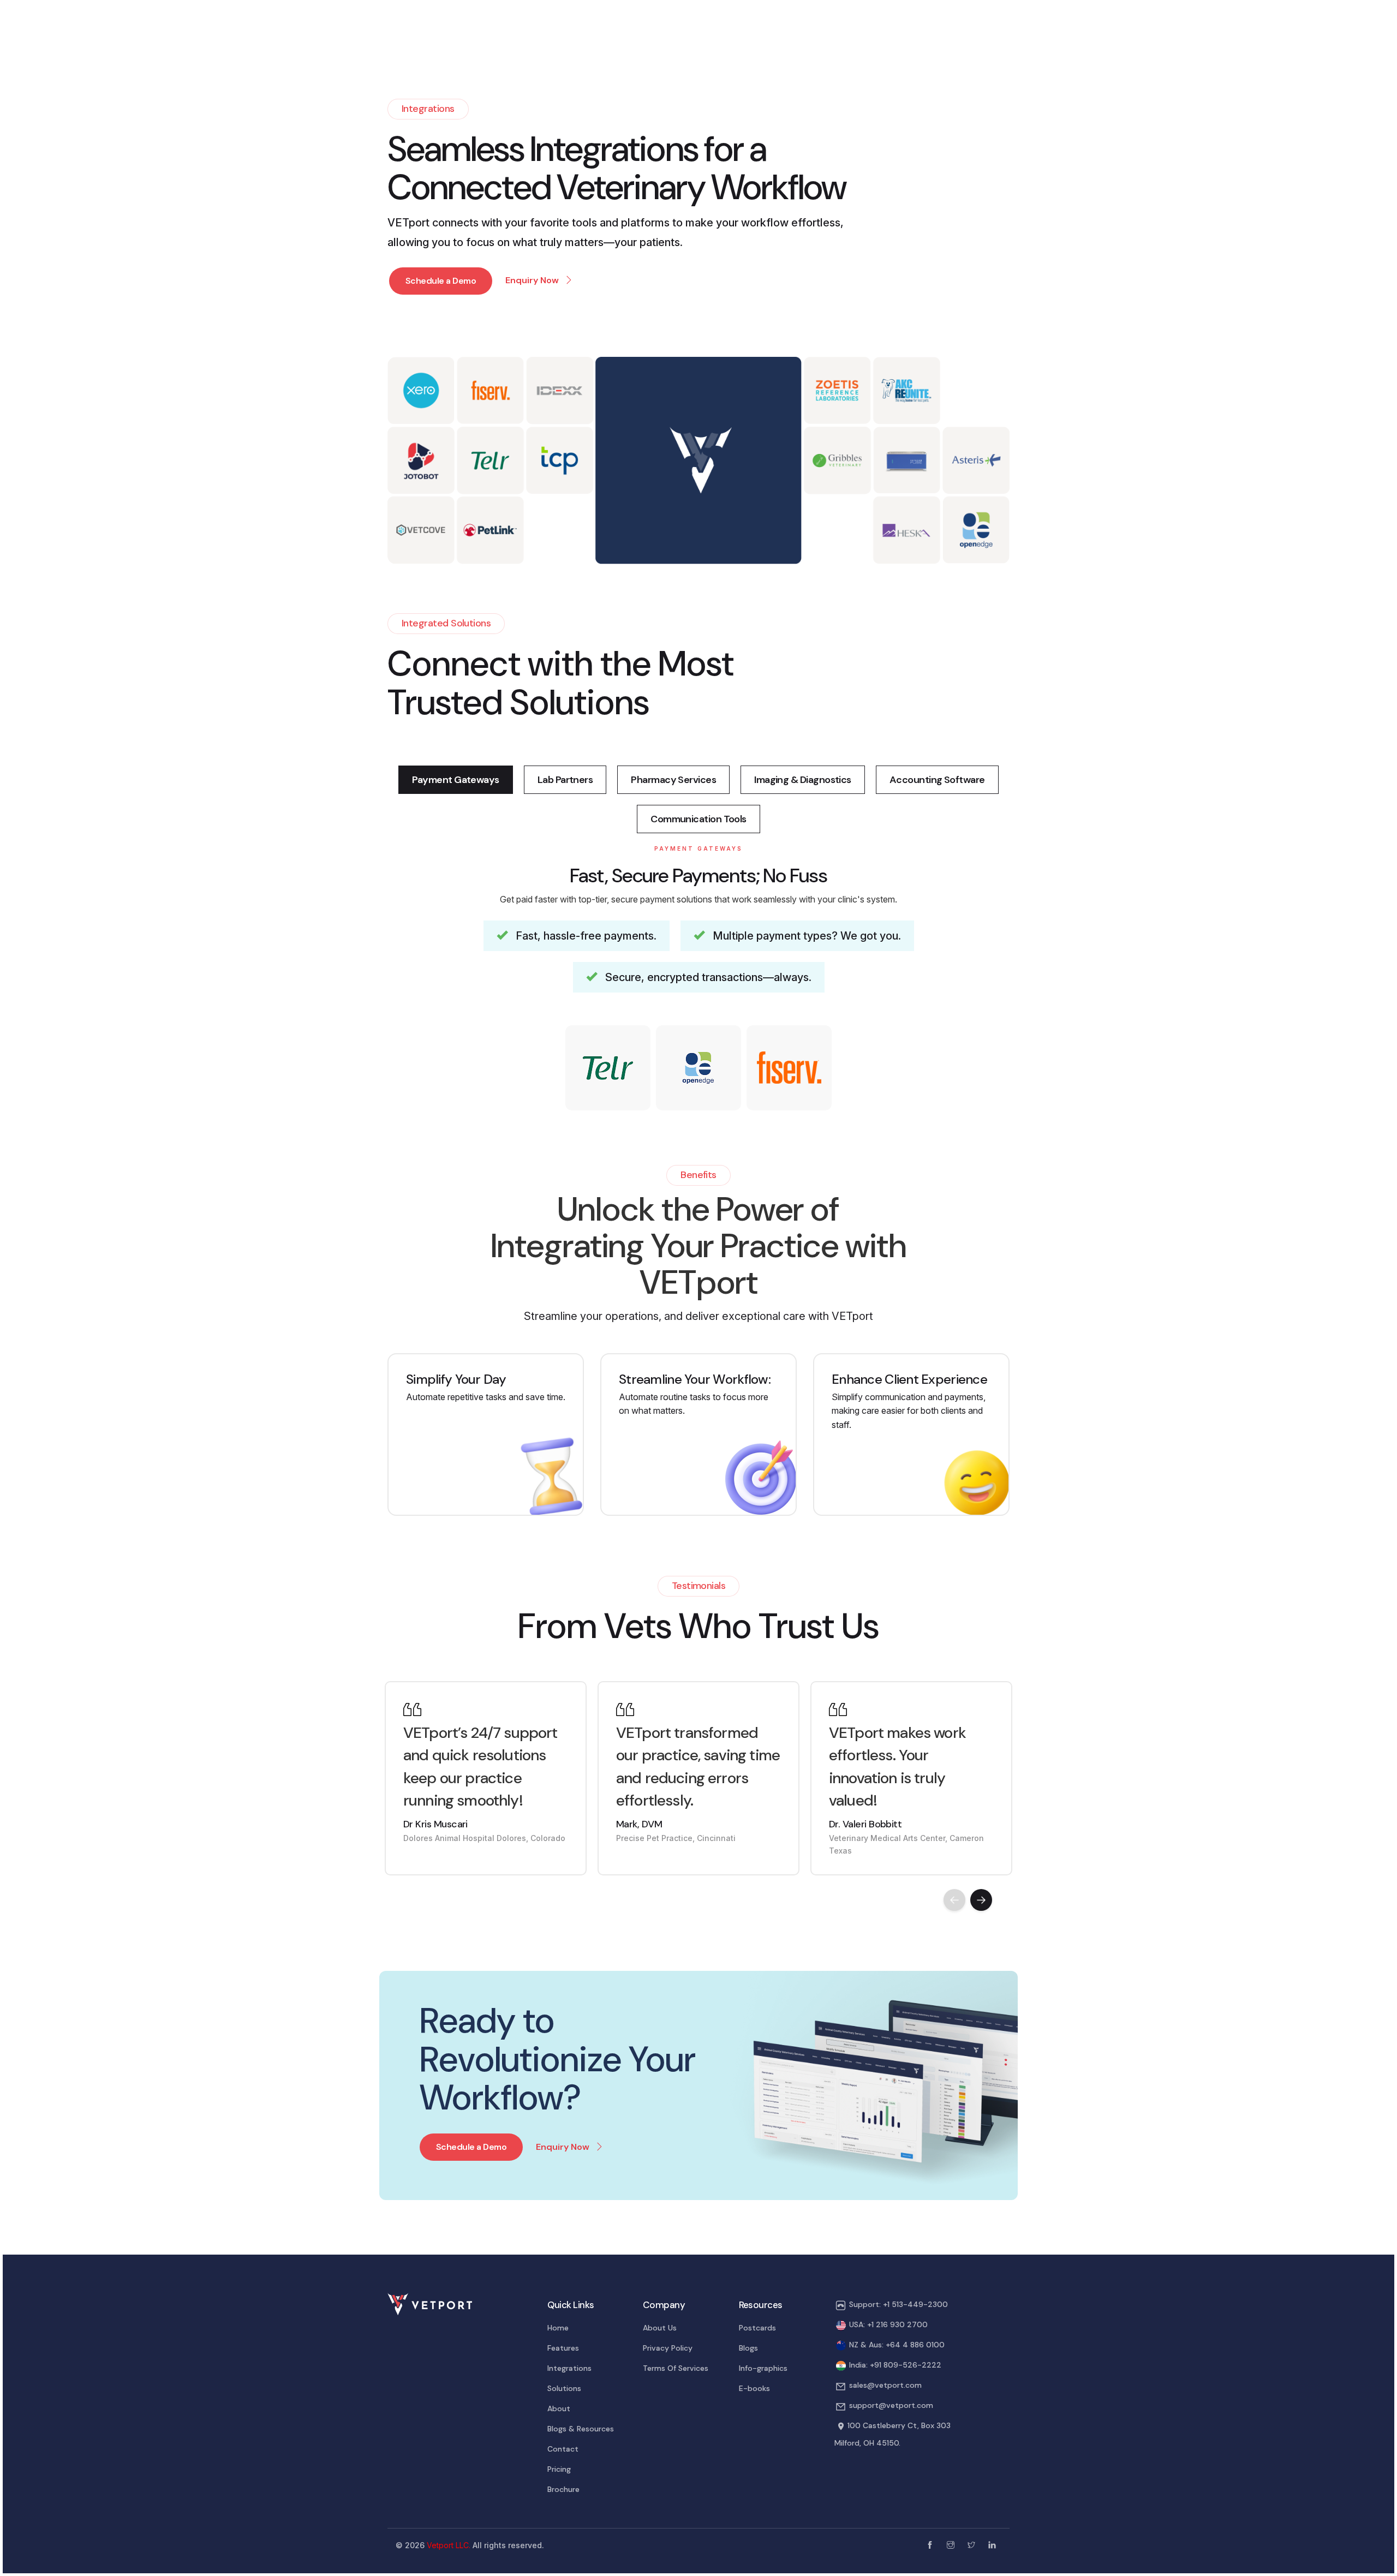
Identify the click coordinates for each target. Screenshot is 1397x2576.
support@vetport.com (891, 2405)
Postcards (757, 2328)
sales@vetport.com (885, 2385)
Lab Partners (565, 780)
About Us (660, 2328)
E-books (754, 2388)
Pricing (559, 2469)
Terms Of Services (676, 2368)
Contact (563, 2449)
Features (563, 2348)
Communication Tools (698, 819)
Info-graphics (763, 2368)
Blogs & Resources (581, 2429)
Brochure (563, 2489)
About (559, 2408)
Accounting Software (937, 780)
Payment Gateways (455, 780)
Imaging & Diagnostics (803, 780)
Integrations (569, 2368)
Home (558, 2328)
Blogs (748, 2348)
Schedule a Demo (441, 281)
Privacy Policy (668, 2348)
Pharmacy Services (673, 780)
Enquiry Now (563, 2147)
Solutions (564, 2388)
